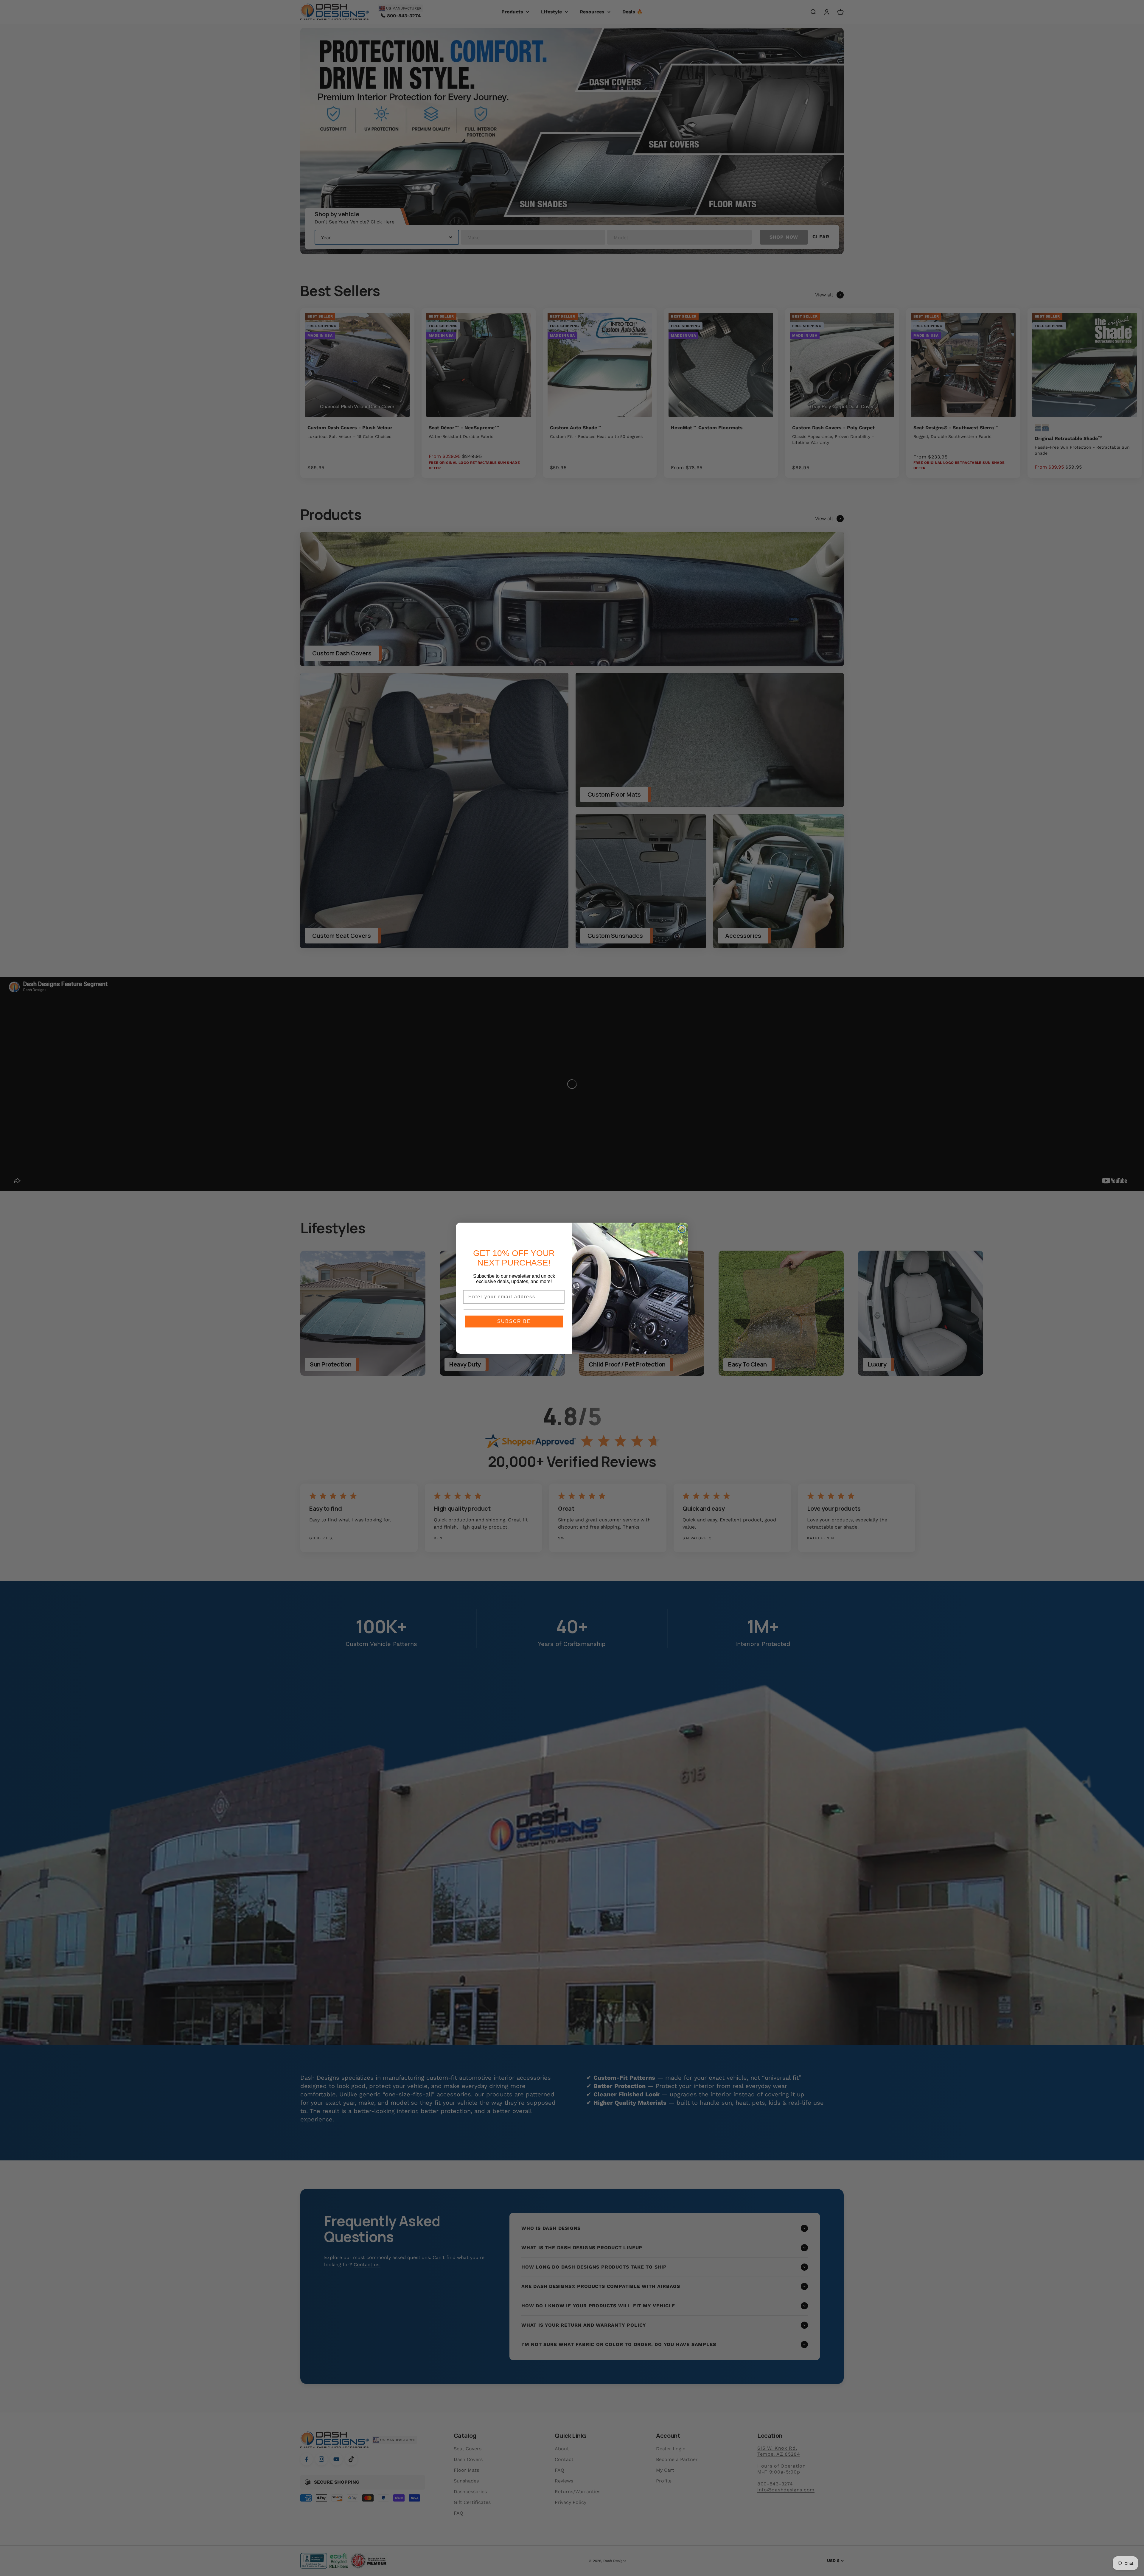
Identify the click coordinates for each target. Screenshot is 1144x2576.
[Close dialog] (682, 1229)
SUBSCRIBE (514, 1321)
